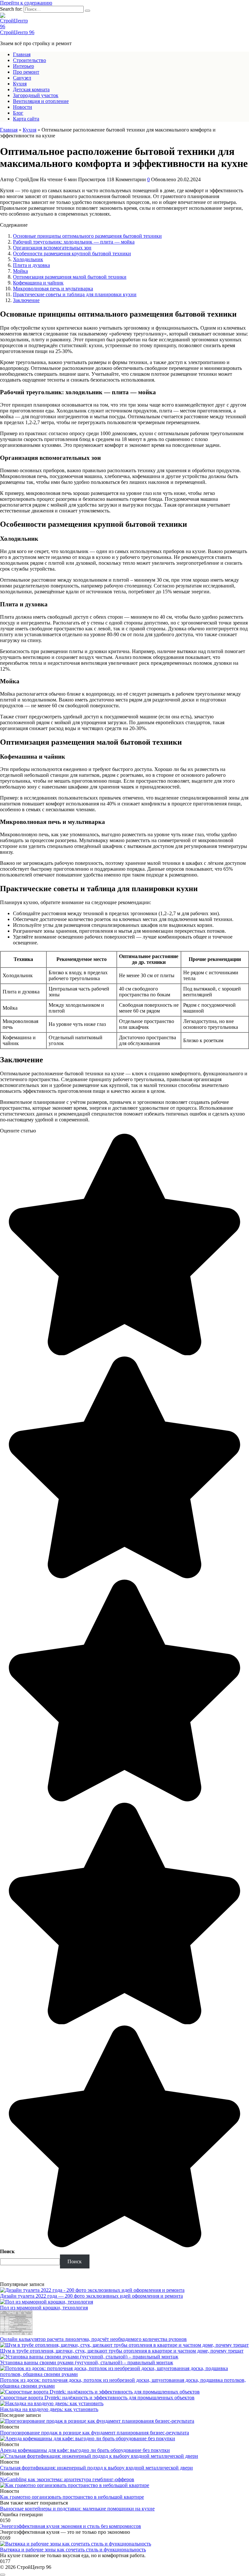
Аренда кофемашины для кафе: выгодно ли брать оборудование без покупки (85, 2450)
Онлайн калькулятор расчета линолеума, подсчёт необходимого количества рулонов (93, 2339)
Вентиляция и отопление (41, 101)
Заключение (26, 300)
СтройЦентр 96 (17, 32)
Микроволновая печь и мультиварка (53, 289)
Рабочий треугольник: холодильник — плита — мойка (74, 242)
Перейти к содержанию (26, 3)
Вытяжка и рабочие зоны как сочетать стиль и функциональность (73, 2550)
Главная (22, 54)
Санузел (22, 78)
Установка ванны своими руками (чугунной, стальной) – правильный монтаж (87, 2362)
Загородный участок (36, 95)
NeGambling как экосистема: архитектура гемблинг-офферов (67, 2479)
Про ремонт (26, 72)
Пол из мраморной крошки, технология (44, 2308)
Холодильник (28, 259)
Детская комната (31, 89)
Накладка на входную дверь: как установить (49, 2409)
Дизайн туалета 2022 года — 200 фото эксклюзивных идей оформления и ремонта (91, 2296)
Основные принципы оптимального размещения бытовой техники (87, 236)
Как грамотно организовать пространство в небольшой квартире (72, 2497)
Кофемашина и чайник (38, 283)
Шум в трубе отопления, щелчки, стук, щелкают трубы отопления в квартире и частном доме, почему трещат (122, 2351)
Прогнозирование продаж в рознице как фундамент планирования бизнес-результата (95, 2433)
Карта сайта (26, 119)
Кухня (20, 84)
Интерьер (24, 66)
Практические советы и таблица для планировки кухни (75, 294)
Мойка (20, 271)
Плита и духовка (31, 265)
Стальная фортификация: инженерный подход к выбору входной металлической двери (96, 2468)
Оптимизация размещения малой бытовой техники (70, 277)
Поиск (7, 2251)
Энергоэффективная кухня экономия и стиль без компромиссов (71, 2526)
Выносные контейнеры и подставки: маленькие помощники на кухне (77, 2509)
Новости (23, 107)
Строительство (30, 60)
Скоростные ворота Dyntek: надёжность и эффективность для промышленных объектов (97, 2398)
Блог (18, 113)
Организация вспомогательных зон (52, 248)
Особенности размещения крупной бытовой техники (72, 253)
